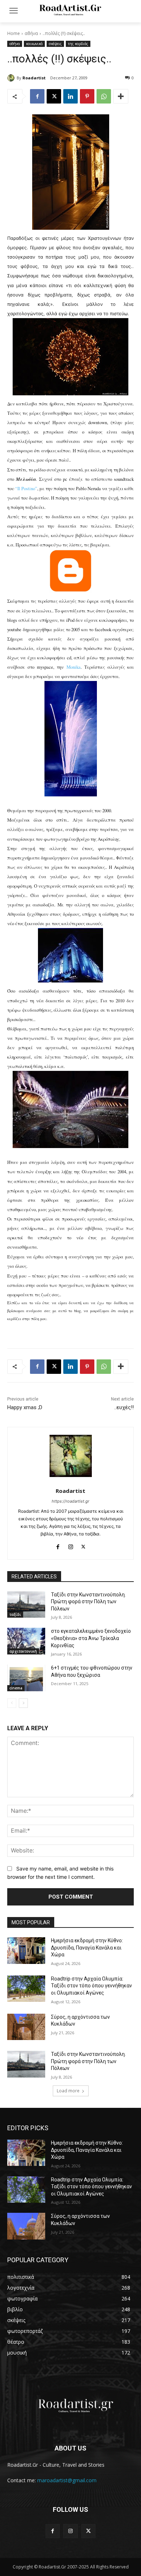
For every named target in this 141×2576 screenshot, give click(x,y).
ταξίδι (15, 1614)
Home (14, 33)
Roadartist (34, 78)
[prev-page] (12, 1703)
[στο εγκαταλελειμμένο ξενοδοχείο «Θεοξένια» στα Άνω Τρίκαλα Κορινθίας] (26, 1641)
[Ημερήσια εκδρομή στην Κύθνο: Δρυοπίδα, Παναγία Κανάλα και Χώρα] (26, 1951)
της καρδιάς (78, 44)
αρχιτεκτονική (23, 1651)
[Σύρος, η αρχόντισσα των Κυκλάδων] (26, 2027)
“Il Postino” (26, 489)
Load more (68, 2091)
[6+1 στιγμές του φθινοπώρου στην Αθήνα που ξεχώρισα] (26, 1678)
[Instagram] (71, 1545)
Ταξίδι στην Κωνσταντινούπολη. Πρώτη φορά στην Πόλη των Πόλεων (88, 1602)
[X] (54, 96)
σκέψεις (55, 44)
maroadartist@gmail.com (67, 2480)
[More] (121, 96)
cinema (16, 1688)
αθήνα (31, 33)
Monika (74, 667)
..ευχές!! (124, 1407)
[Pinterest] (87, 96)
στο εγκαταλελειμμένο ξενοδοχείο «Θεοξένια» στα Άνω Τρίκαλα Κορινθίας (91, 1638)
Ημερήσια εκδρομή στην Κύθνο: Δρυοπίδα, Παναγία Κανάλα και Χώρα (87, 1948)
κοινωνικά (34, 44)
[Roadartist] (12, 78)
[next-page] (23, 1703)
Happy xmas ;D (25, 1407)
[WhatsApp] (104, 96)
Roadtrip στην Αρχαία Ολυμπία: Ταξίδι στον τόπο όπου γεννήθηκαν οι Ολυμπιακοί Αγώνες (91, 1986)
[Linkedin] (70, 96)
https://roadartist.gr (70, 1501)
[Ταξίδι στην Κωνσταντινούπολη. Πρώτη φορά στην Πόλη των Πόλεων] (26, 1605)
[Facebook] (37, 96)
